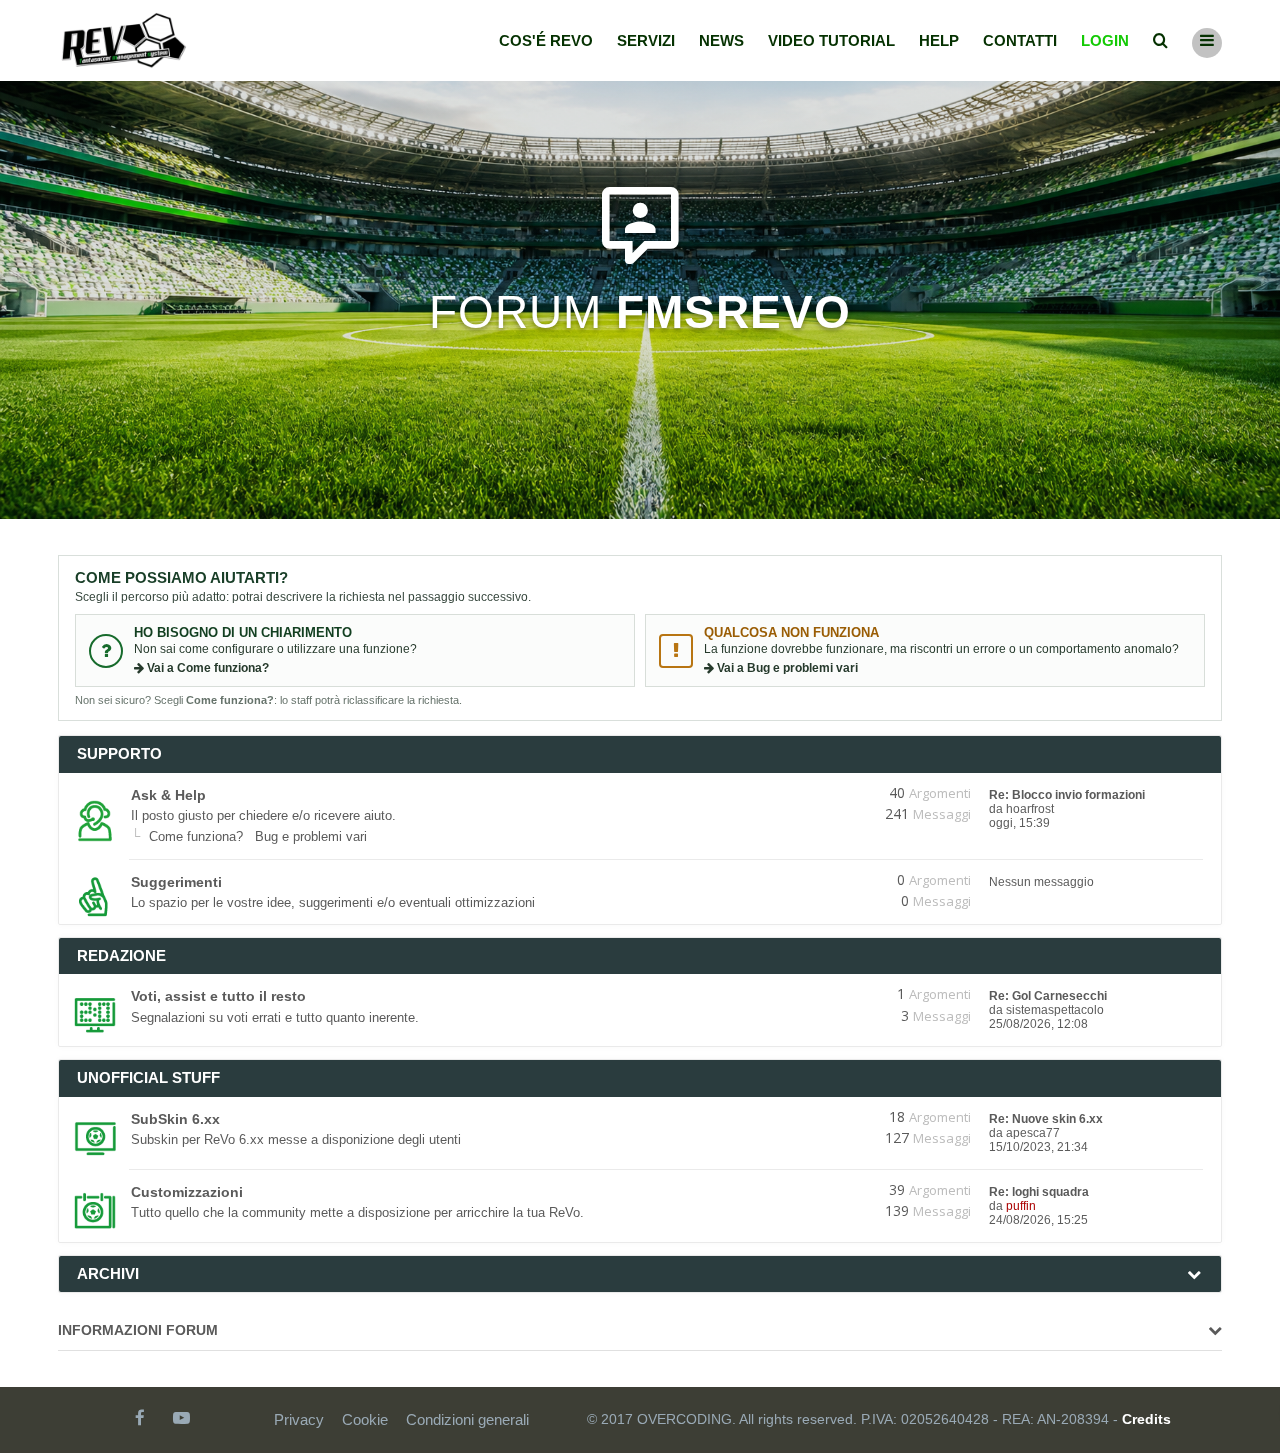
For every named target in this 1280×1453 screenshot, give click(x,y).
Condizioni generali (467, 1419)
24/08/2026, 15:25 (1038, 1220)
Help (939, 40)
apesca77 (1033, 1133)
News (721, 40)
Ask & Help (168, 795)
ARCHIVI (108, 1273)
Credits (1146, 1419)
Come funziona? (196, 836)
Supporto (119, 753)
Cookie (365, 1419)
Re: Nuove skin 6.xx (1046, 1119)
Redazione (121, 955)
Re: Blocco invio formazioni (1067, 795)
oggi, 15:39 (1019, 823)
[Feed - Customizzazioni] (827, 1190)
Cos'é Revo (546, 40)
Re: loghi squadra (1039, 1192)
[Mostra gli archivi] (1194, 1274)
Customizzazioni (187, 1192)
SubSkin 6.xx (175, 1119)
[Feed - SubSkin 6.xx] (827, 1117)
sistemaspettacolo (1055, 1010)
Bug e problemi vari (311, 836)
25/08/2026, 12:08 (1038, 1024)
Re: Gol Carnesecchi (1048, 996)
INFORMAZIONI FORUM (138, 1330)
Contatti (1020, 40)
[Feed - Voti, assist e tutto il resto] (827, 994)
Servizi (646, 40)
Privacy (299, 1419)
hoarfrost (1030, 809)
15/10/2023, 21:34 (1038, 1147)
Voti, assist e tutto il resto (218, 996)
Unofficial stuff (148, 1077)
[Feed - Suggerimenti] (827, 880)
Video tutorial (831, 40)
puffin (1021, 1206)
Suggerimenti (176, 882)
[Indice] (124, 40)
